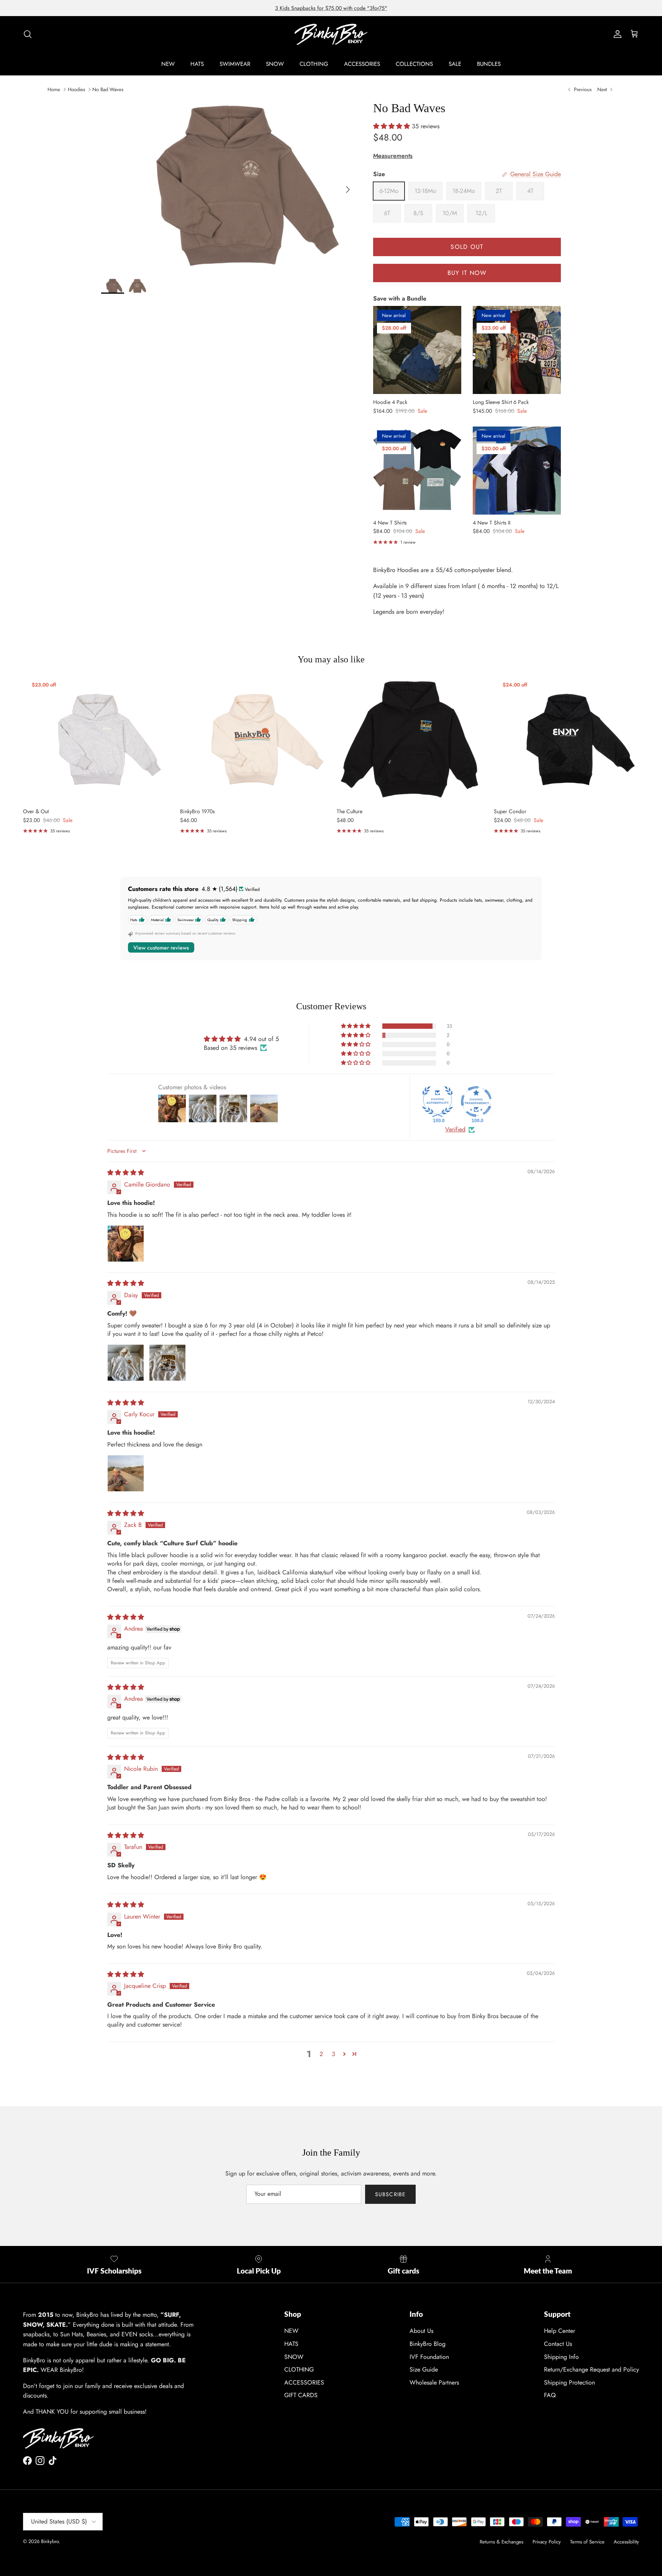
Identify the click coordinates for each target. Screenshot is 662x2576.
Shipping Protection (569, 2382)
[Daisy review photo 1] (126, 1363)
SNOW (275, 64)
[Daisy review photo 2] (167, 1363)
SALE (455, 64)
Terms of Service (587, 2542)
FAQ (550, 2395)
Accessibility (626, 2542)
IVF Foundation (429, 2357)
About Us (421, 2331)
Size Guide (424, 2369)
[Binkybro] (331, 34)
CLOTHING (314, 64)
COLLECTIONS (414, 64)
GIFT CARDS (301, 2395)
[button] (392, 126)
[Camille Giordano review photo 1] (126, 1244)
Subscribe (390, 2194)
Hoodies (76, 89)
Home (54, 89)
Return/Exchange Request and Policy (592, 2369)
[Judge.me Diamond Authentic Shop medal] (438, 1102)
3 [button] (333, 2054)
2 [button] (321, 2054)
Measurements (393, 156)
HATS (197, 64)
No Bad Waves (108, 89)
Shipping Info (561, 2357)
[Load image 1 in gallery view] (229, 186)
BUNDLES (489, 64)
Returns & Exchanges (501, 2542)
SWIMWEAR (235, 64)
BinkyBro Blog (428, 2344)
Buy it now (467, 273)
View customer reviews (161, 948)
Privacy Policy (547, 2542)
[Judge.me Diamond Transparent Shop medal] (476, 1102)
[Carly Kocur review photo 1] (126, 1473)
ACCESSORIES (362, 64)
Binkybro (50, 2541)
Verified (455, 1129)
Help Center (560, 2331)
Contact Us (558, 2344)
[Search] (28, 34)
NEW (168, 64)
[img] (126, 1173)
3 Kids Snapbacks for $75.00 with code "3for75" (331, 8)
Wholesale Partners (434, 2382)
